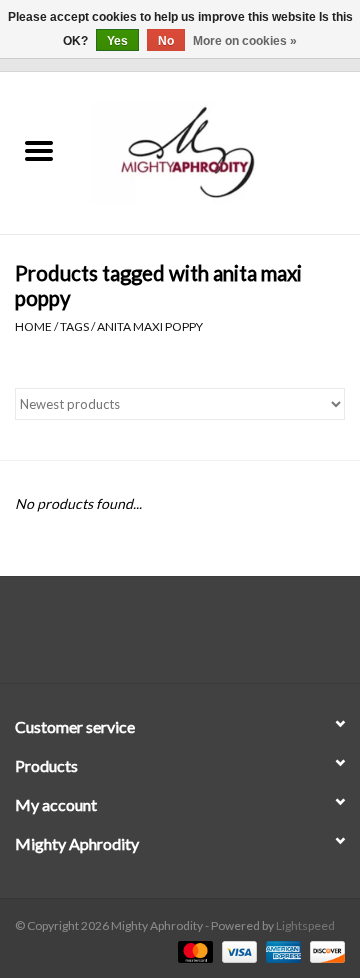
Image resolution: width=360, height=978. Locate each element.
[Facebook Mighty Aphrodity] (128, 637)
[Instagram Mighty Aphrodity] (233, 637)
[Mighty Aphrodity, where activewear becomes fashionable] (219, 151)
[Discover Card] (324, 950)
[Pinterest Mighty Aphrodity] (198, 637)
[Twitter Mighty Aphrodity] (163, 637)
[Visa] (237, 950)
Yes (117, 41)
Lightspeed (305, 925)
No (166, 41)
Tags (74, 326)
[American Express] (281, 950)
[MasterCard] (193, 950)
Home (33, 326)
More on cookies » (245, 41)
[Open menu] (39, 150)
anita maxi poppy (150, 326)
